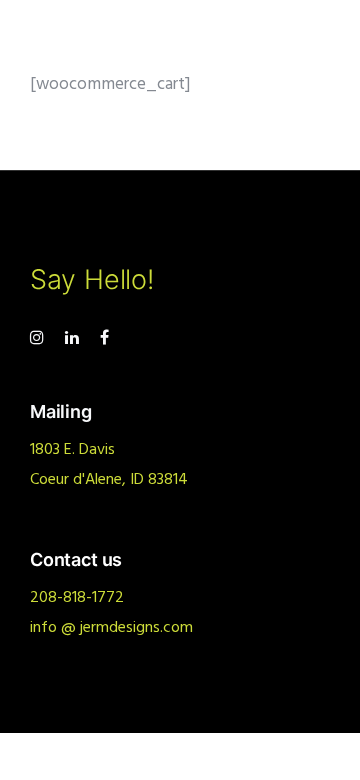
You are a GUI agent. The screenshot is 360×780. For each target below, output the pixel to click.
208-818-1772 (77, 598)
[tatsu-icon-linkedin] (75, 338)
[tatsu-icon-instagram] (40, 338)
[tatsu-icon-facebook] (104, 338)
